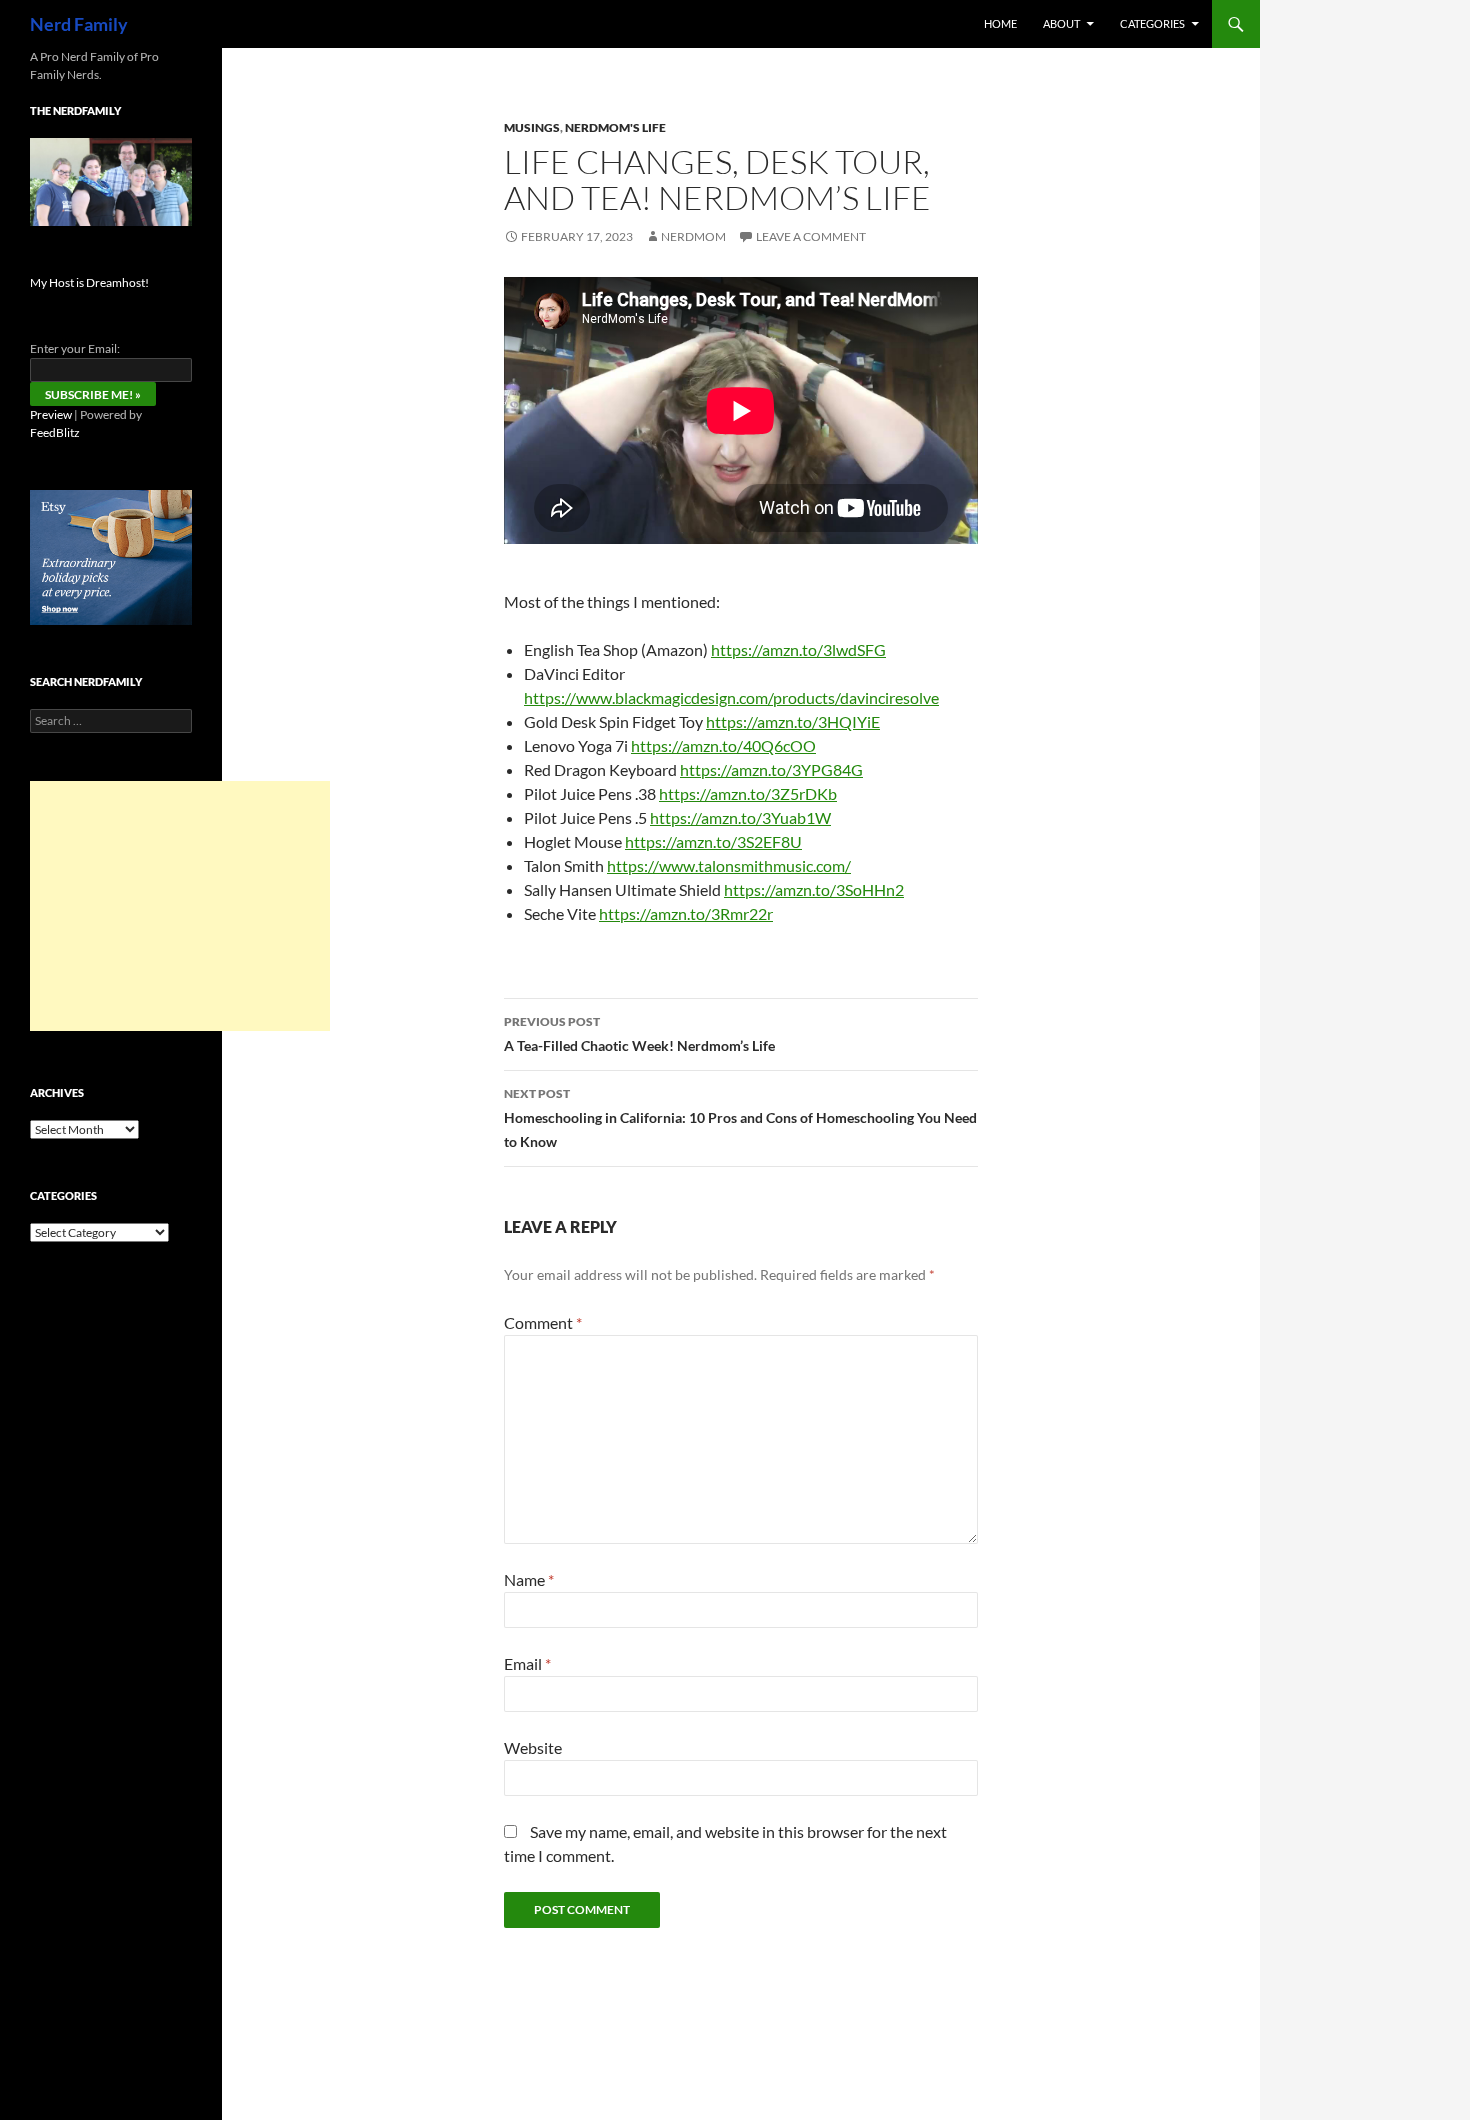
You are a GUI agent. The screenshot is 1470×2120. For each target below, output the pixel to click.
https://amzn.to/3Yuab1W (740, 817)
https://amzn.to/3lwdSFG (798, 649)
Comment (543, 1322)
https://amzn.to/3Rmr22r (686, 913)
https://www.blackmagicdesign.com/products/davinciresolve (731, 697)
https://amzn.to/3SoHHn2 (814, 889)
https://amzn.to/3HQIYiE (793, 721)
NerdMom (693, 236)
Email (527, 1663)
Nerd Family (79, 24)
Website (533, 1747)
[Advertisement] (180, 906)
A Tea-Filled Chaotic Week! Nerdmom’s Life (639, 1034)
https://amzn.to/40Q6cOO (723, 745)
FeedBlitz (55, 432)
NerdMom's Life (615, 127)
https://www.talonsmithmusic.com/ (729, 865)
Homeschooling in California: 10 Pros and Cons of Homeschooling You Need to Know (740, 1118)
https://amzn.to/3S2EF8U (713, 841)
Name (529, 1579)
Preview (51, 414)
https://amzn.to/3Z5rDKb (748, 793)
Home (1000, 23)
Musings (532, 127)
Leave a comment (811, 236)
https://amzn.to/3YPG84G (771, 769)
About (1061, 23)
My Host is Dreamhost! (89, 282)
